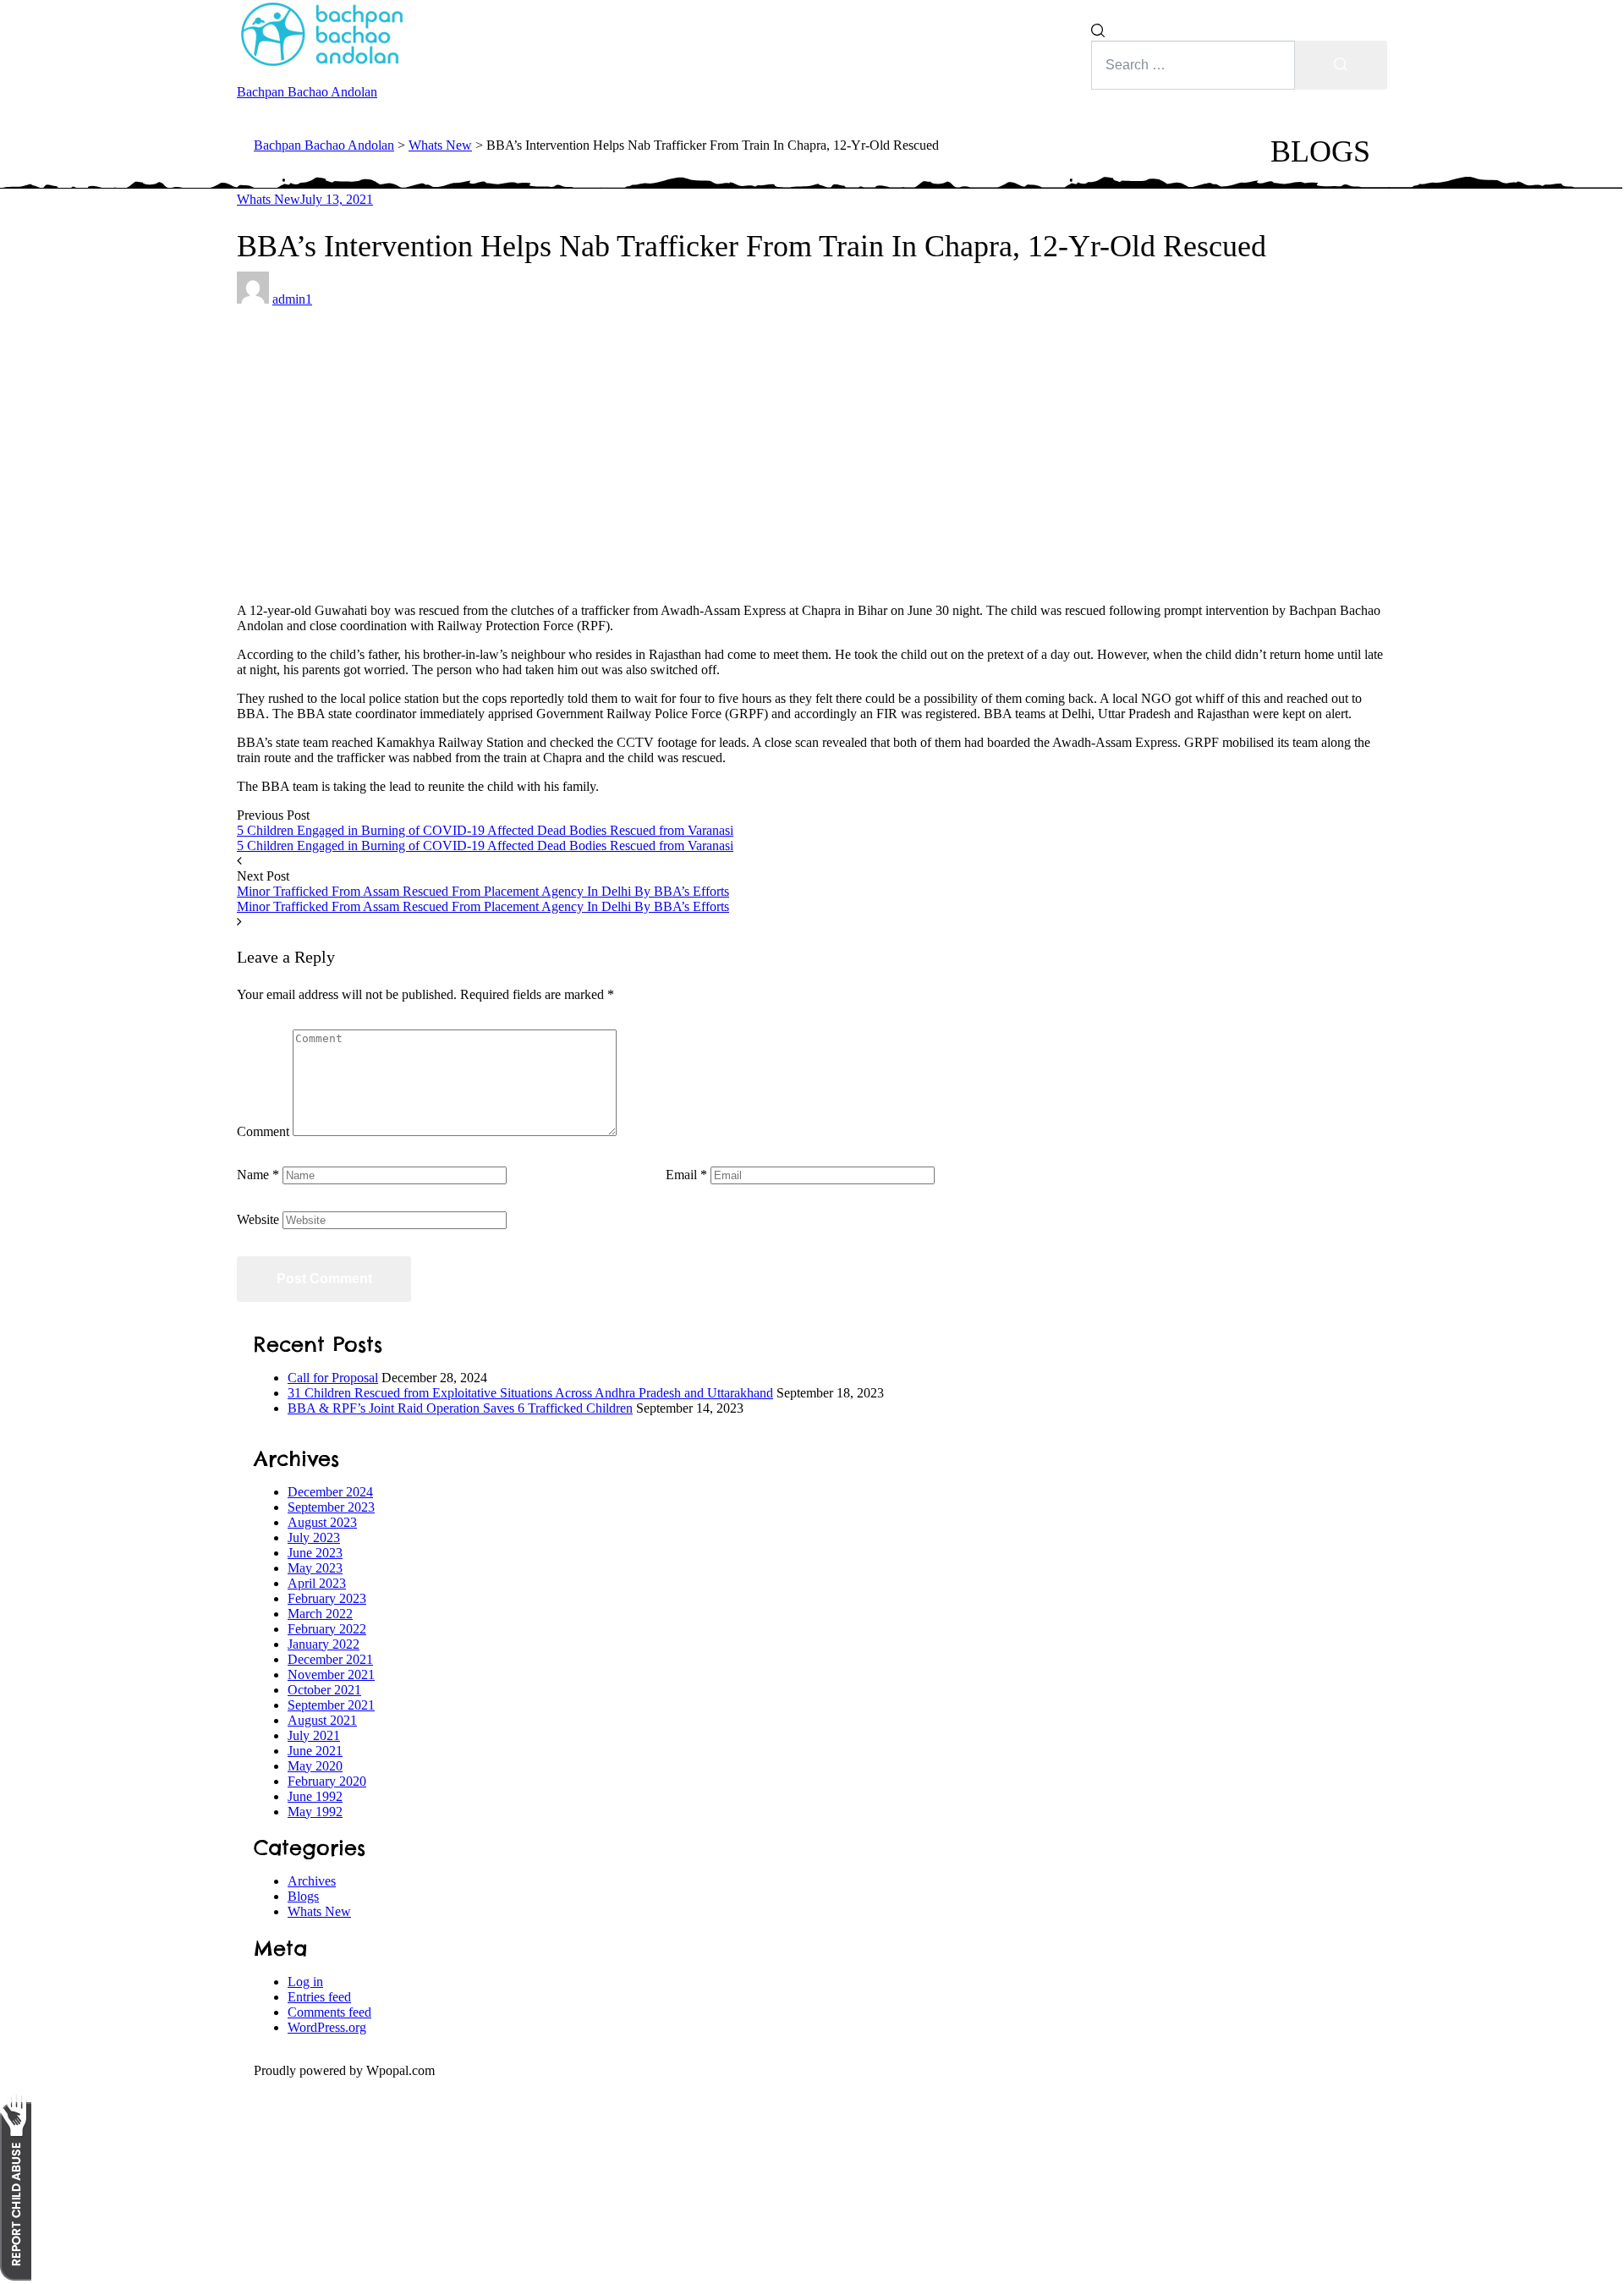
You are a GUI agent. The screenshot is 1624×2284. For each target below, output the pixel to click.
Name (258, 1175)
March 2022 (320, 1614)
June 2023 (315, 1553)
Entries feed (319, 1997)
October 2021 (324, 1690)
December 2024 (330, 1492)
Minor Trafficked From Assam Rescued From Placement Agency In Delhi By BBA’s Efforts (483, 891)
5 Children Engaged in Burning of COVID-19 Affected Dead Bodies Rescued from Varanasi (485, 830)
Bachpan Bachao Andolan (307, 92)
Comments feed (329, 2012)
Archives (312, 1881)
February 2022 (327, 1629)
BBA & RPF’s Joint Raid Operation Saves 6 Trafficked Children (460, 1408)
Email (686, 1175)
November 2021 (331, 1675)
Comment (263, 1131)
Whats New (269, 199)
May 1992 (315, 1812)
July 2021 (314, 1735)
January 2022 (324, 1644)
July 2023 (314, 1537)
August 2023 (322, 1522)
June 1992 (315, 1796)
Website (258, 1219)
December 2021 (330, 1659)
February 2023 (327, 1598)
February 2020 (327, 1781)
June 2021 (315, 1751)
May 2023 (315, 1568)
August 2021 (322, 1720)
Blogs (303, 1896)
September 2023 (331, 1507)
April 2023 (317, 1583)
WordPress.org (327, 2027)
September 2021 (331, 1705)
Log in (305, 1982)
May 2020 (315, 1766)
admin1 (292, 299)
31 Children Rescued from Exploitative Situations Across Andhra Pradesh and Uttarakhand (530, 1393)
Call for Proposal (333, 1378)
